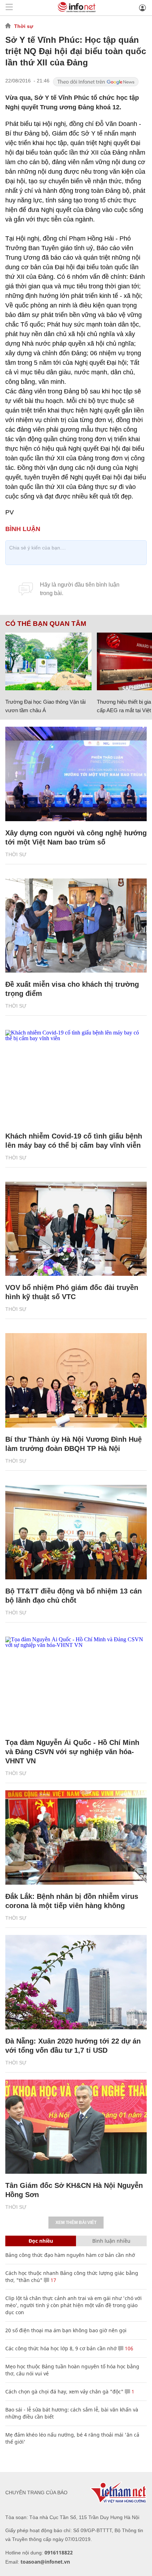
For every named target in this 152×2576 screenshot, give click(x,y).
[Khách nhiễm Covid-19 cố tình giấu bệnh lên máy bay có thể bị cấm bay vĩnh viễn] (76, 1077)
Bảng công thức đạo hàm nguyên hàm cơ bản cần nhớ (70, 2255)
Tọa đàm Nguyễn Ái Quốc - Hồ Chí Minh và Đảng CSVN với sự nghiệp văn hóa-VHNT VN (72, 1752)
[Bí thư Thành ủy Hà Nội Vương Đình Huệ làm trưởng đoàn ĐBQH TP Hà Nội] (76, 1380)
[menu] (9, 8)
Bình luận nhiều (111, 2241)
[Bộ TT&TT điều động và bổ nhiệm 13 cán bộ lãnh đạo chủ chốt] (76, 1532)
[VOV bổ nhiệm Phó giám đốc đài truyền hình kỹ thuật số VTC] (76, 1229)
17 (53, 2280)
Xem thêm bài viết (76, 2223)
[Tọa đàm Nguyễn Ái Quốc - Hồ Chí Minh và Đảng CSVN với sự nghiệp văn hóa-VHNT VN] (76, 1684)
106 (128, 2348)
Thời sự (24, 26)
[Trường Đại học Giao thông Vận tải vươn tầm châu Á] (48, 661)
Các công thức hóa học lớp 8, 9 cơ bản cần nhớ (61, 2348)
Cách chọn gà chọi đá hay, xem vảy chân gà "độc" (64, 2391)
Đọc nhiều (41, 2241)
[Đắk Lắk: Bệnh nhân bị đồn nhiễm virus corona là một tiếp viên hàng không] (76, 1837)
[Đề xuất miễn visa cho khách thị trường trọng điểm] (76, 926)
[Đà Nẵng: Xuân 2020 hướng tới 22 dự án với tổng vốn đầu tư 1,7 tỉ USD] (76, 1982)
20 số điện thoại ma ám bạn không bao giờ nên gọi (66, 2330)
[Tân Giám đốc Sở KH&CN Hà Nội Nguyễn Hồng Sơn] (76, 2127)
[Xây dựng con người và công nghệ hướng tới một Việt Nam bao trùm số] (76, 774)
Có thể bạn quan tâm (46, 624)
